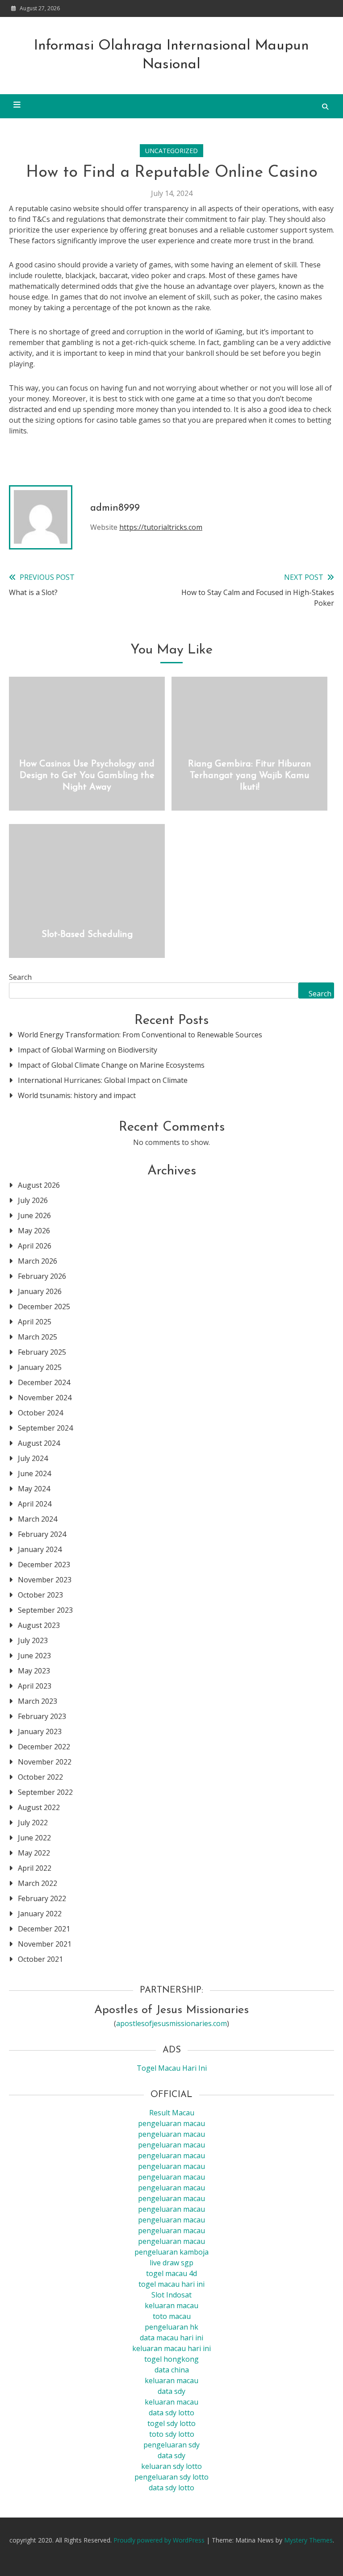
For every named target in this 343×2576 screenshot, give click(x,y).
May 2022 (34, 1853)
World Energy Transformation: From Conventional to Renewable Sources (140, 1035)
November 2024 (45, 1398)
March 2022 (38, 1883)
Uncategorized (171, 151)
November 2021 (45, 1944)
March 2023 (38, 1701)
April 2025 (35, 1322)
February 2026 (42, 1276)
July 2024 (33, 1458)
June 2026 (34, 1215)
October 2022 (40, 1777)
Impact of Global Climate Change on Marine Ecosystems (111, 1065)
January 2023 (40, 1731)
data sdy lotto (171, 2488)
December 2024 (44, 1382)
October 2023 (40, 1595)
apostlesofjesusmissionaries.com (171, 2023)
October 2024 (40, 1413)
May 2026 (34, 1231)
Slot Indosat (171, 2295)
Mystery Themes (308, 2540)
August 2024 (39, 1443)
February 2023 (42, 1716)
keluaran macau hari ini (171, 2348)
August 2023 (39, 1625)
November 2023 (45, 1580)
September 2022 (45, 1792)
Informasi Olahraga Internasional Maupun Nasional (171, 55)
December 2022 (44, 1747)
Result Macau (172, 2113)
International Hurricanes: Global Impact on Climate (103, 1080)
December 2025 (44, 1307)
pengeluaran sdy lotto (171, 2477)
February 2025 (42, 1352)
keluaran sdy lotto (171, 2466)
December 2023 (44, 1565)
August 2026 (39, 1185)
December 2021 (44, 1929)
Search (20, 977)
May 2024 (34, 1489)
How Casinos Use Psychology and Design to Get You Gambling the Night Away (87, 776)
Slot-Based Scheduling (87, 935)
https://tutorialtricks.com (161, 527)
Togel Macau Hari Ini (172, 2068)
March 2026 (38, 1261)
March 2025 (38, 1337)
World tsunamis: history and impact (77, 1095)
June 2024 (34, 1473)
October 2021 (40, 1959)
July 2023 (33, 1640)
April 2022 (35, 1868)
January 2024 (40, 1549)
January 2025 (40, 1367)
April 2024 (35, 1504)
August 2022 (39, 1807)
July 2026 (33, 1200)
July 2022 (33, 1823)
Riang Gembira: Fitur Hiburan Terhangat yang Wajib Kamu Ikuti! (250, 776)
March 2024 (38, 1519)
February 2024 (42, 1534)
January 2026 (40, 1291)
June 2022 (34, 1838)
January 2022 (40, 1914)
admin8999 (115, 508)
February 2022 (42, 1898)
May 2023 (34, 1671)
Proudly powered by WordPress (160, 2540)
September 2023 (45, 1610)
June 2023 (34, 1656)
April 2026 (35, 1246)
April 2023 (35, 1686)
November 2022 (45, 1762)
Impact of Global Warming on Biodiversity (88, 1050)
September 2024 (45, 1428)
